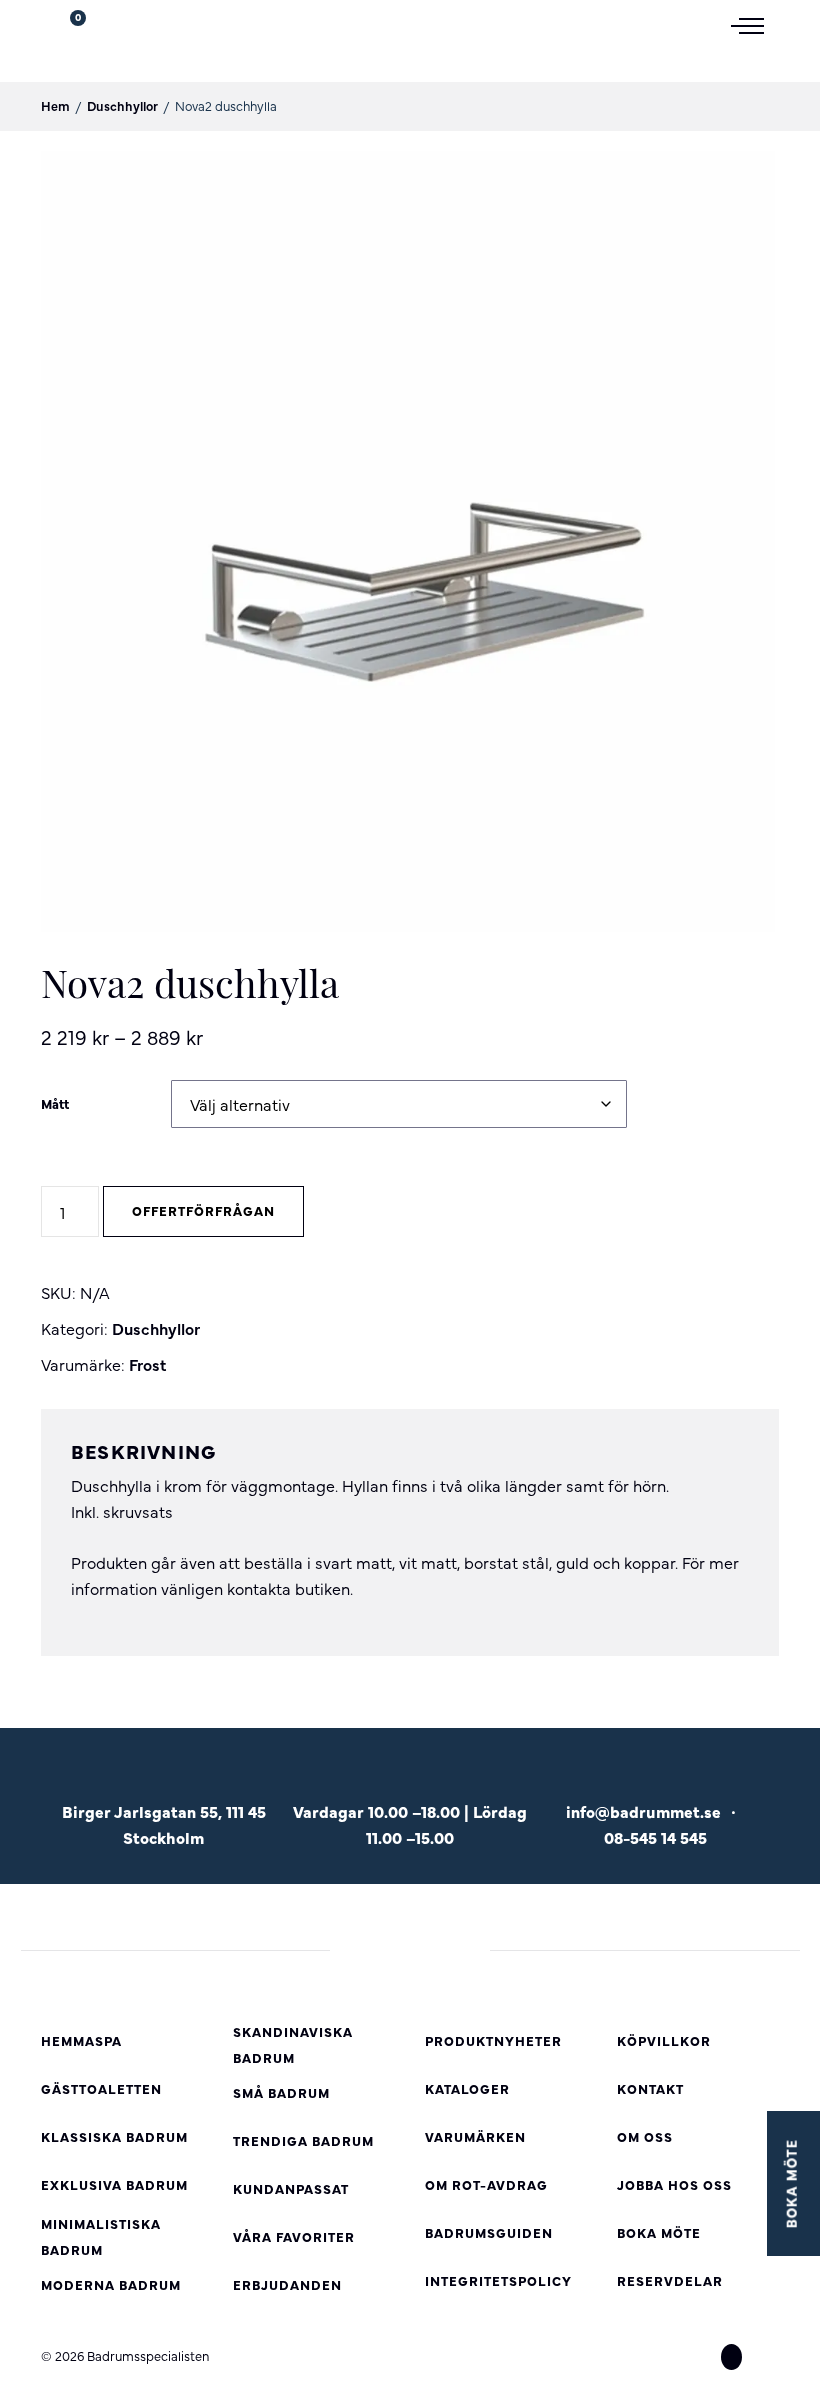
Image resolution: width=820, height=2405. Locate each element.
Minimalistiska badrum (101, 2236)
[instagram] (731, 2357)
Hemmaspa (81, 2040)
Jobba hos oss (674, 2184)
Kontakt (650, 2088)
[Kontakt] (656, 1780)
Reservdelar (670, 2280)
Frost (147, 1364)
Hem (55, 105)
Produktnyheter (493, 2040)
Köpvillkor (664, 2040)
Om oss (645, 2136)
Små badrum (281, 2092)
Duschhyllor (122, 105)
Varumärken (475, 2136)
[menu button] (755, 24)
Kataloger (467, 2088)
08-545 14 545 (655, 1837)
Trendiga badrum (303, 2140)
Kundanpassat (291, 2188)
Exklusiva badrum (114, 2184)
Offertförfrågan (203, 1210)
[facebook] (695, 2357)
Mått (55, 1103)
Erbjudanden (287, 2284)
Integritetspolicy (498, 2280)
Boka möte (659, 2232)
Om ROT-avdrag (486, 2184)
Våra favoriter (294, 2236)
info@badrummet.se (643, 1811)
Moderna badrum (111, 2284)
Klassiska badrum (114, 2136)
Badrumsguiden (489, 2232)
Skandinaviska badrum (293, 2044)
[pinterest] (768, 2357)
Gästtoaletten (101, 2088)
